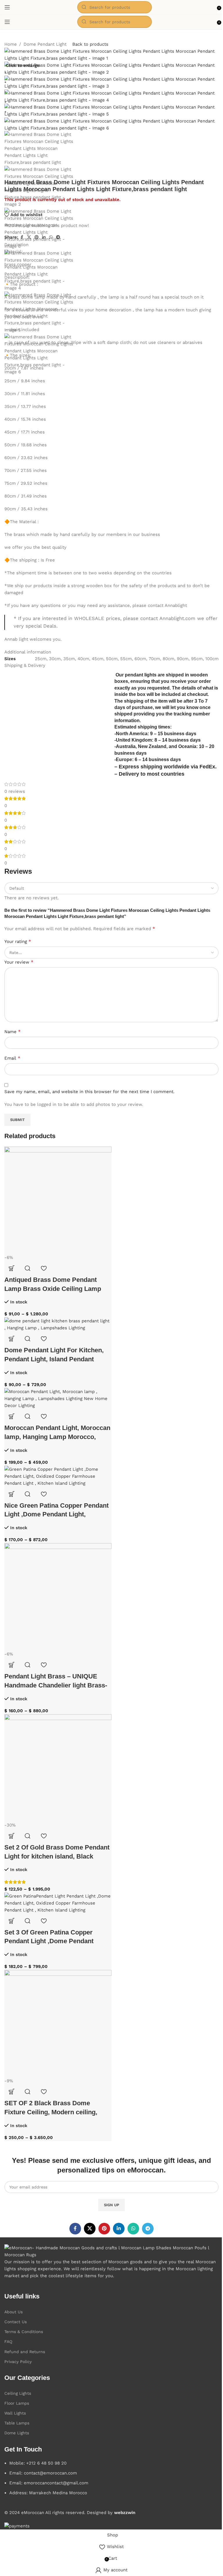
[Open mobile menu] (7, 7)
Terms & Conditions (24, 2332)
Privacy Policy (18, 2362)
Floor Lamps (17, 2403)
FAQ (8, 2342)
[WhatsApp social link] (133, 2229)
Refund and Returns (25, 2352)
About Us (14, 2312)
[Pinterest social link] (104, 2229)
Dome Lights (17, 2433)
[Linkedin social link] (119, 2229)
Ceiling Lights (18, 2393)
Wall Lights (15, 2413)
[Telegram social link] (148, 2229)
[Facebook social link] (75, 2229)
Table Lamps (17, 2423)
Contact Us (16, 2322)
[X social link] (90, 2229)
